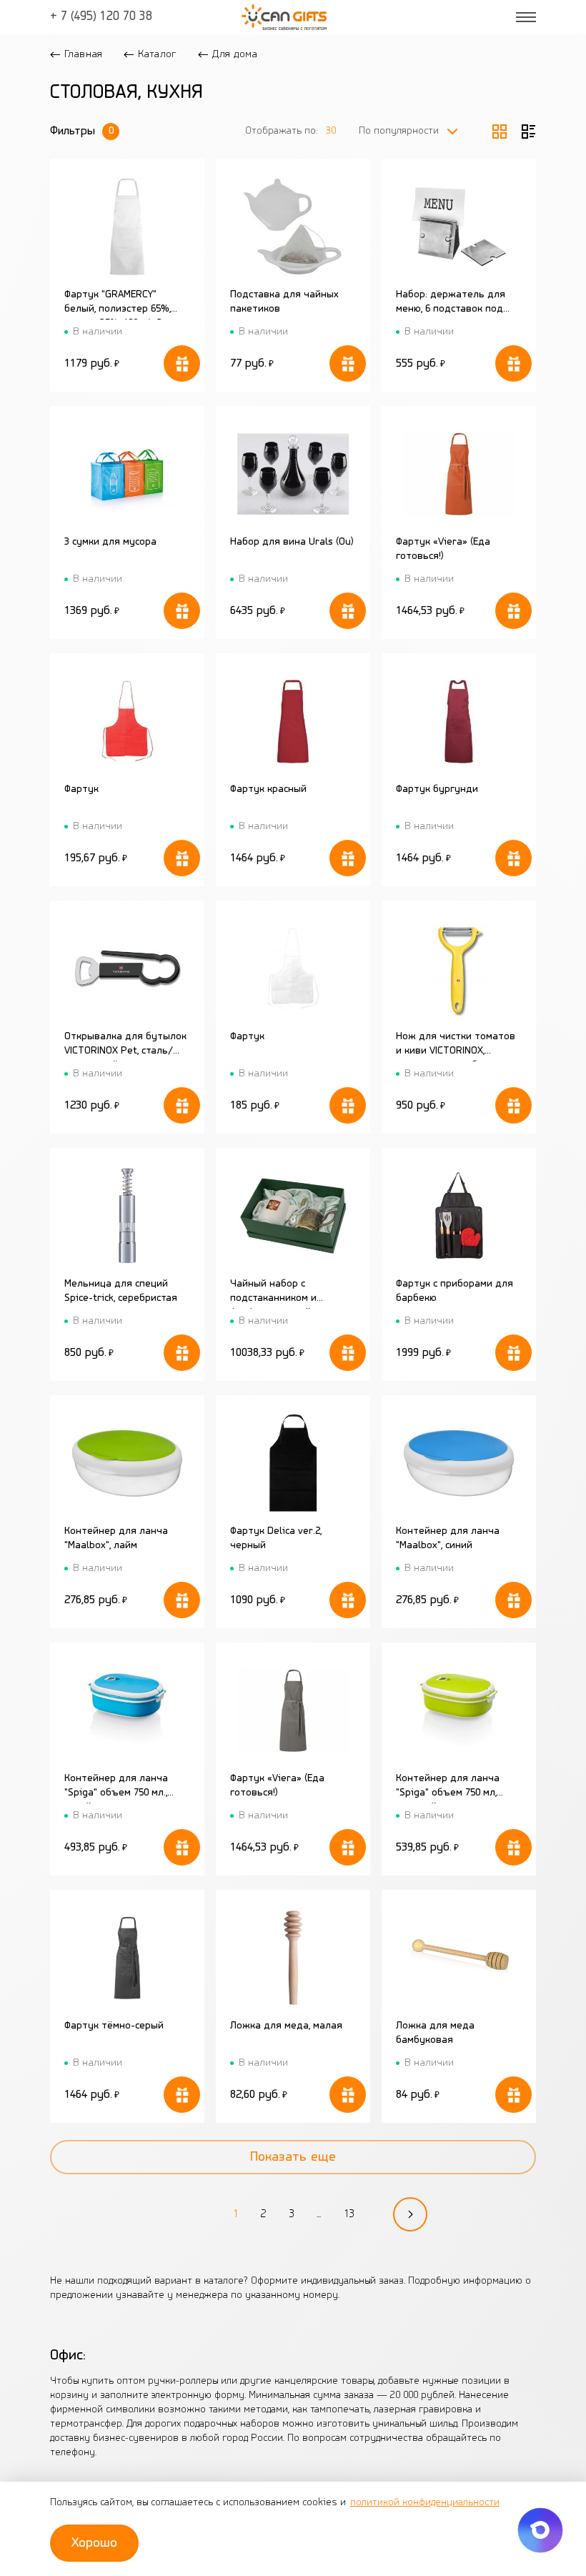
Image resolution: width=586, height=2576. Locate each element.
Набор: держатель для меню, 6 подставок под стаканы (451, 304)
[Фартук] (128, 721)
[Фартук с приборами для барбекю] (459, 1215)
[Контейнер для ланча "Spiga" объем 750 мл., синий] (128, 1710)
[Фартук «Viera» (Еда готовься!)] (459, 474)
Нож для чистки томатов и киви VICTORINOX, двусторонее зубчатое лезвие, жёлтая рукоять (456, 1046)
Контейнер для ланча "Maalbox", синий (448, 1539)
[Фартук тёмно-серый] (128, 1957)
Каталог (157, 54)
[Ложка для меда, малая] (293, 1957)
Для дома (235, 54)
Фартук (81, 789)
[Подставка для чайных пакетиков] (293, 226)
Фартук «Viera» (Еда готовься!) (443, 549)
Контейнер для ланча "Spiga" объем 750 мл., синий (116, 1788)
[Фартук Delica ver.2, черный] (293, 1463)
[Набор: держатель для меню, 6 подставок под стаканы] (459, 226)
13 (349, 2214)
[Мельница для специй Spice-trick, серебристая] (128, 1215)
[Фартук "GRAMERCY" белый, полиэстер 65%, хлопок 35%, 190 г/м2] (128, 226)
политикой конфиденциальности (425, 2503)
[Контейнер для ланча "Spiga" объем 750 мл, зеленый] (459, 1710)
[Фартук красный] (293, 721)
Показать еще (293, 2157)
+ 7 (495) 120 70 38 (101, 17)
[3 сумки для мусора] (128, 474)
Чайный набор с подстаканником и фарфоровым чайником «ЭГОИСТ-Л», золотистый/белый (291, 1294)
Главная (83, 54)
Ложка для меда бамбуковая (435, 2033)
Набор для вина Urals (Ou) (292, 542)
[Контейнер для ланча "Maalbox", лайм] (128, 1463)
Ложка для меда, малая (286, 2026)
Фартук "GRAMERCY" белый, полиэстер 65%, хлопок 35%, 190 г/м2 (118, 304)
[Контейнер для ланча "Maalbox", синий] (459, 1463)
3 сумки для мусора (110, 542)
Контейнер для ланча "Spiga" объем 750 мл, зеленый (448, 1788)
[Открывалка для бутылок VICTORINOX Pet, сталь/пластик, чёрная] (128, 968)
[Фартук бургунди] (459, 721)
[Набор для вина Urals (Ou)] (293, 474)
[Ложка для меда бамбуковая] (459, 1957)
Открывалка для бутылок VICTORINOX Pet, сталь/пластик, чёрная (125, 1046)
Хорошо (94, 2543)
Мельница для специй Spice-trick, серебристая (121, 1291)
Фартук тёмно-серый (114, 2026)
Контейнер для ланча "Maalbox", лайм (116, 1539)
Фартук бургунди (437, 789)
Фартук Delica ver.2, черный (276, 1539)
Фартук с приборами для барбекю (455, 1291)
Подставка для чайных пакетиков (284, 302)
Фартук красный (268, 789)
